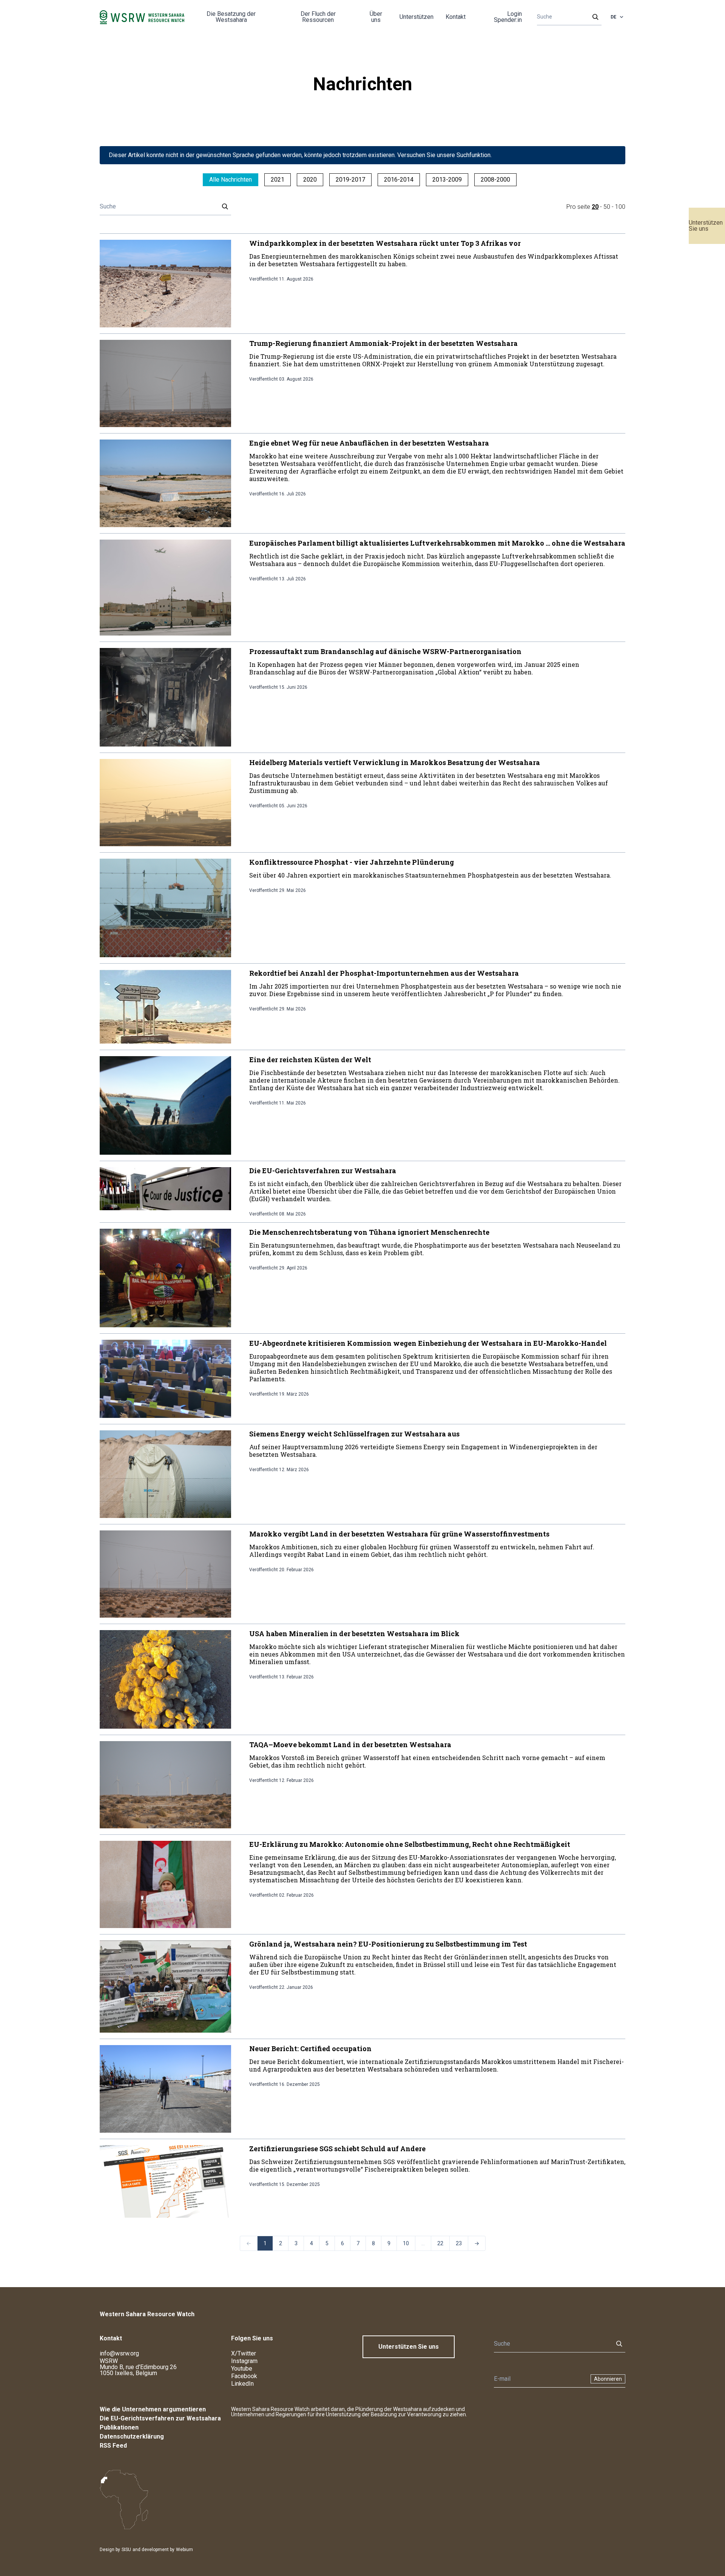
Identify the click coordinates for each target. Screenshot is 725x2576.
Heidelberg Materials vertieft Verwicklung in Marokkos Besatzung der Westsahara (395, 762)
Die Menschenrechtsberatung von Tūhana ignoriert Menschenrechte (369, 1232)
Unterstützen (416, 17)
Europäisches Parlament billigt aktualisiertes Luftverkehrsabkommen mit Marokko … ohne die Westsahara (437, 543)
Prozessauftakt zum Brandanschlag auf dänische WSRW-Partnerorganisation (385, 651)
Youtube (242, 2369)
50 (607, 207)
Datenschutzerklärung (132, 2436)
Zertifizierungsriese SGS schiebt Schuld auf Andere (337, 2149)
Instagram (244, 2361)
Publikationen (119, 2427)
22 (440, 2243)
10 (406, 2243)
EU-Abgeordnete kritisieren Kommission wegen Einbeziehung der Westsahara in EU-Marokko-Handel (428, 1343)
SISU (126, 2550)
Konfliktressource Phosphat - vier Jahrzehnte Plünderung (352, 862)
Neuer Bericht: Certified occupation (310, 2048)
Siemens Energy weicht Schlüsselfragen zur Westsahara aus (354, 1434)
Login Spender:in (508, 17)
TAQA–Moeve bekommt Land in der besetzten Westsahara (350, 1745)
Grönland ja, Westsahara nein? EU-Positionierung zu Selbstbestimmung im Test (388, 1944)
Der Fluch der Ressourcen (318, 17)
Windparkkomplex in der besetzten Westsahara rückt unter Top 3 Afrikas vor (385, 243)
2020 (310, 180)
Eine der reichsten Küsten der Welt (310, 1060)
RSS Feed (113, 2446)
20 (595, 207)
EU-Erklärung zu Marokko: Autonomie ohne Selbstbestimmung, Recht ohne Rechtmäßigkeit (410, 1844)
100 (620, 207)
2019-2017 (350, 180)
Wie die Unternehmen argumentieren (153, 2409)
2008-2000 (495, 180)
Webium (184, 2550)
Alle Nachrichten (231, 180)
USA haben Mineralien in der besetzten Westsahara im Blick (354, 1634)
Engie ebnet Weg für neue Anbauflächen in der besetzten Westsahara (369, 443)
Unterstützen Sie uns (706, 226)
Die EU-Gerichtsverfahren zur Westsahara (323, 1171)
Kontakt (456, 17)
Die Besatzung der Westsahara (231, 17)
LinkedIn (242, 2384)
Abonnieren (608, 2379)
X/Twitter (244, 2353)
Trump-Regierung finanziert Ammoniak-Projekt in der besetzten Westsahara (383, 343)
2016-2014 (399, 180)
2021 (278, 180)
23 (459, 2243)
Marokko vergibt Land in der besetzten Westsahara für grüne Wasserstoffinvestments (399, 1534)
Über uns (376, 17)
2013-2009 (447, 180)
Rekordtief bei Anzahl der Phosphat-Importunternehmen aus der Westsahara (384, 973)
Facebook (244, 2376)
